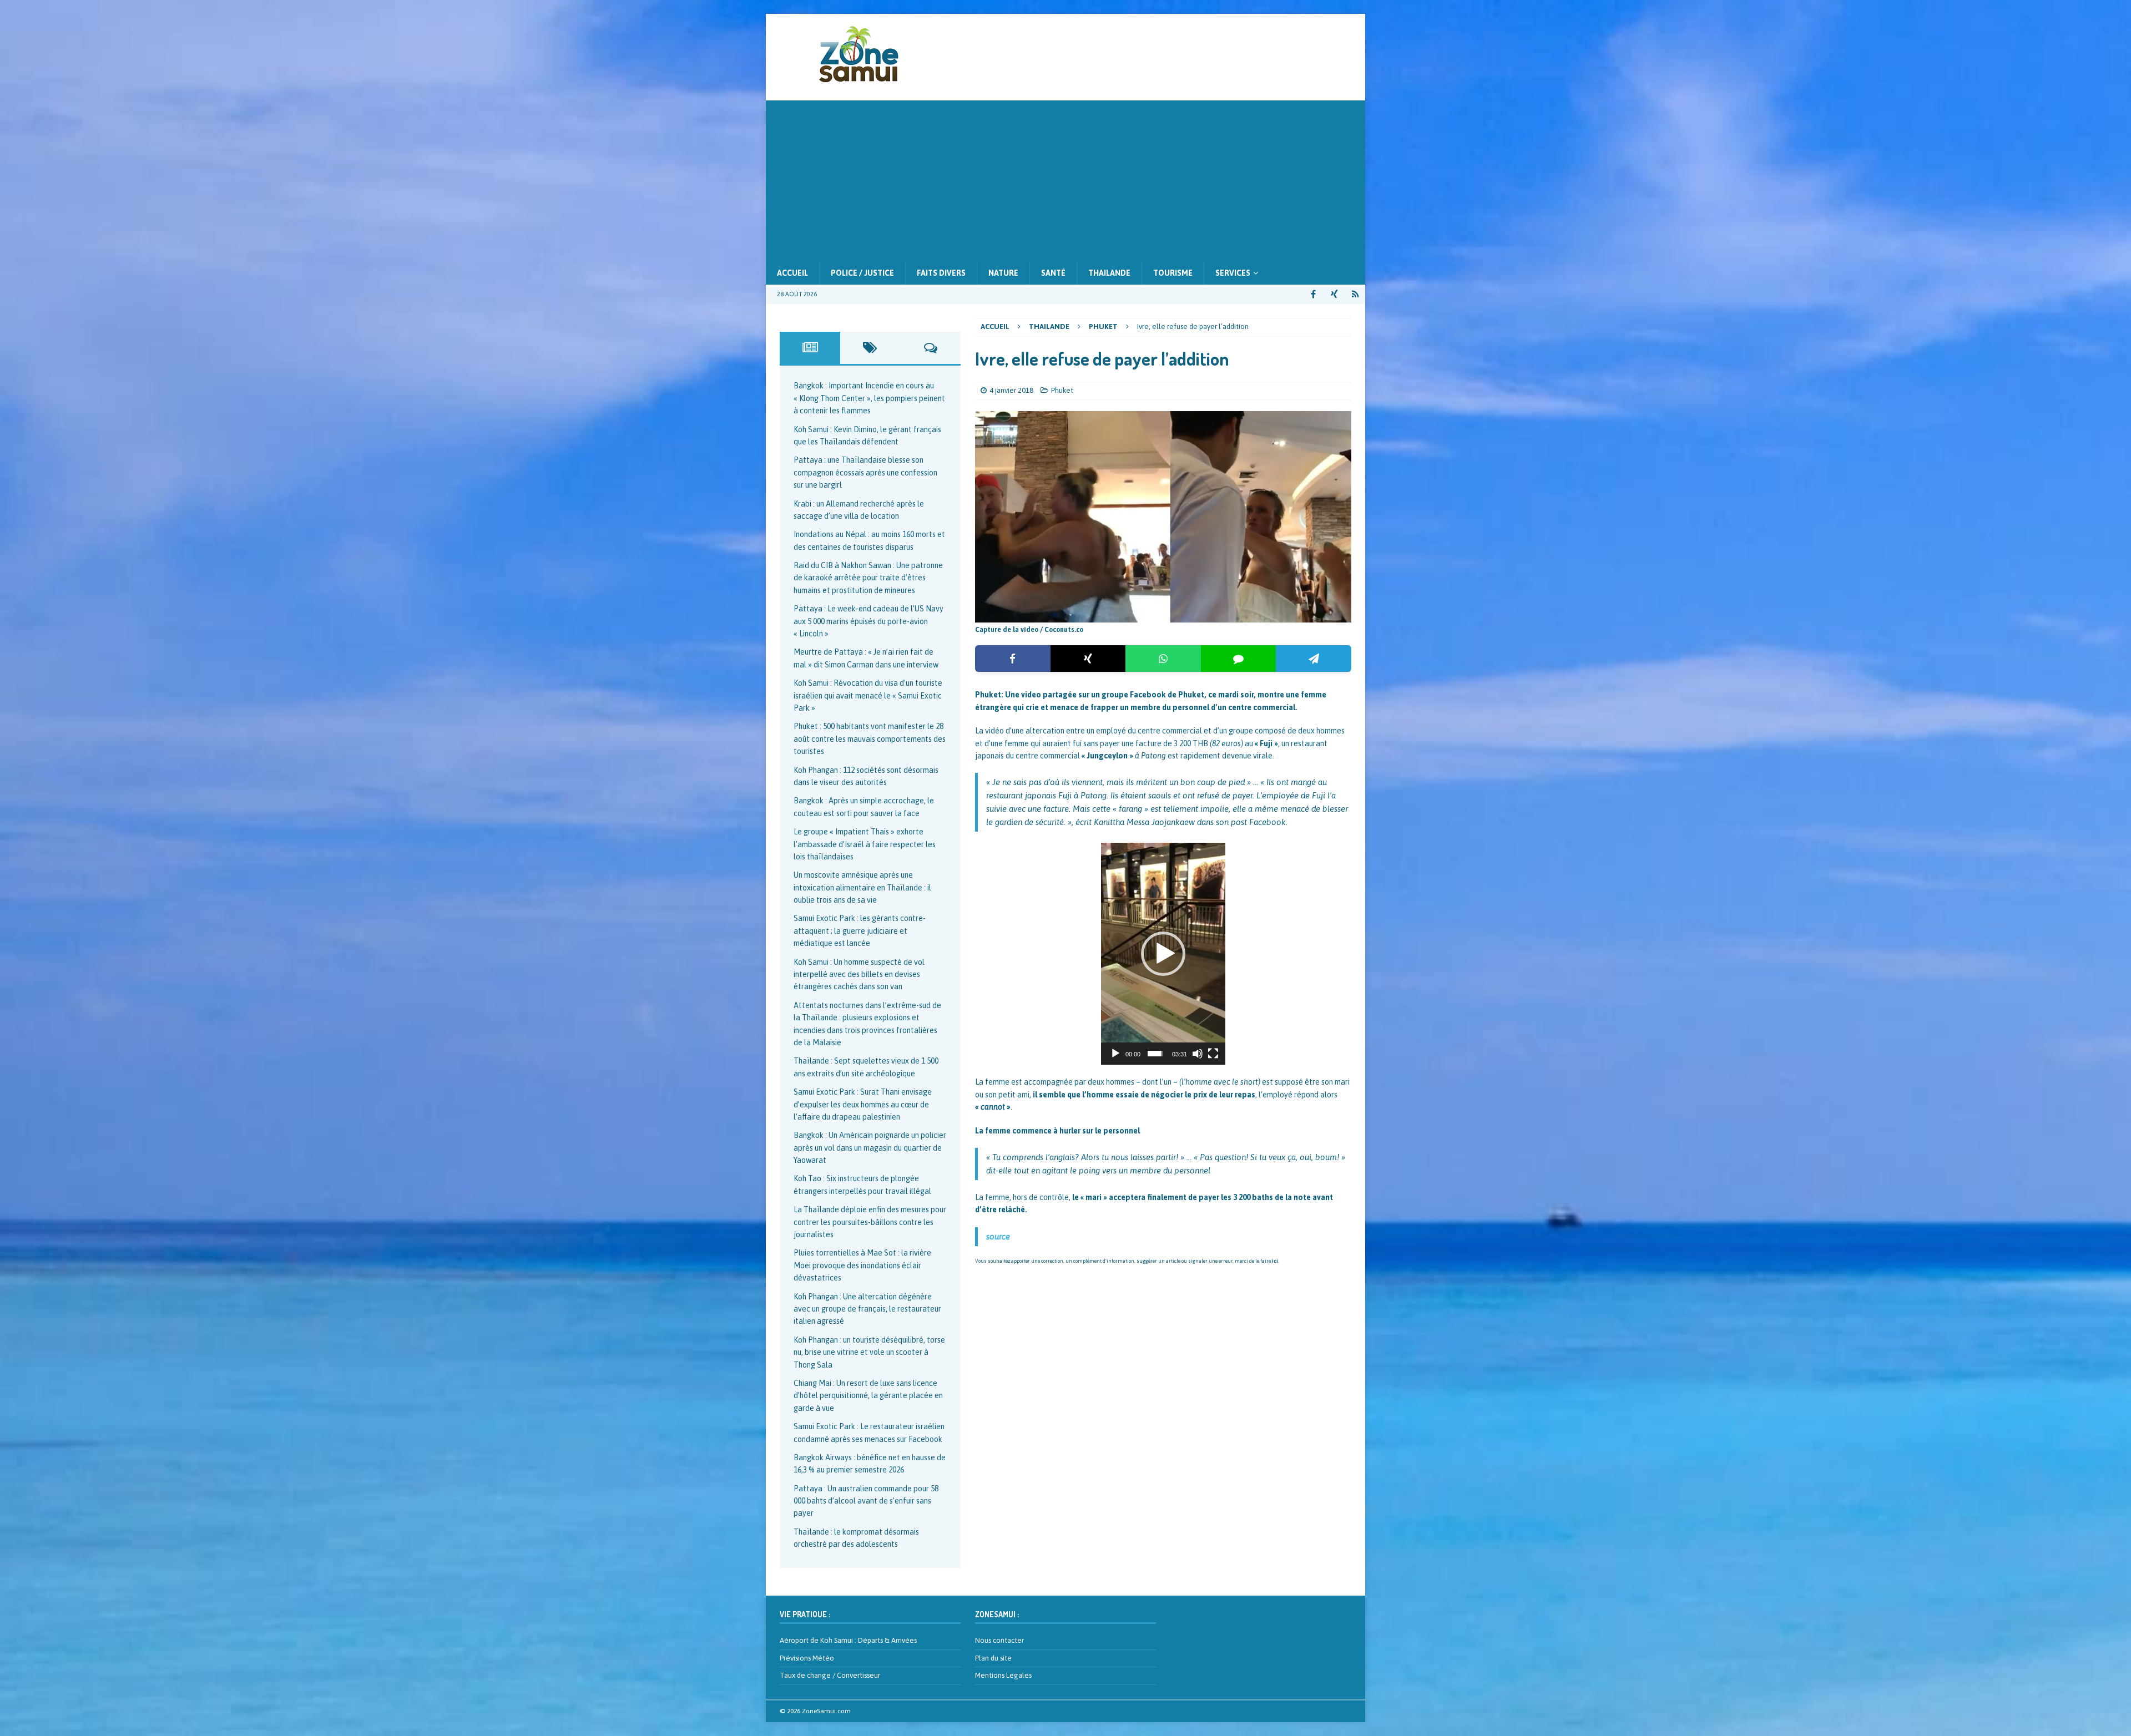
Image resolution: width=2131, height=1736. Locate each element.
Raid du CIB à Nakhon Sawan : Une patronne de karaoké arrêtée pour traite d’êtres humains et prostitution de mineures (868, 578)
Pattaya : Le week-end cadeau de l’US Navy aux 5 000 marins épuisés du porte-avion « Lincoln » (868, 621)
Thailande (1109, 273)
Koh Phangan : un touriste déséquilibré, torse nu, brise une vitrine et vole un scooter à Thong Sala (869, 1352)
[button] (1163, 954)
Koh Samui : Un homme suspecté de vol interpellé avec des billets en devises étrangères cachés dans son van (859, 975)
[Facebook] (1013, 659)
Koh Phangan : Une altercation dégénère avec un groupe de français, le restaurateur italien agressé (867, 1309)
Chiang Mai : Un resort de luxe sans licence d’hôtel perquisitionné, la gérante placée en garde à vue (868, 1396)
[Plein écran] (1213, 1054)
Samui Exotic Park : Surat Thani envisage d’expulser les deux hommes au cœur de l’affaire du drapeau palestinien (863, 1104)
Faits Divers (941, 273)
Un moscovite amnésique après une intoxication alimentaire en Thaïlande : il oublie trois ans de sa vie (862, 887)
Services (1233, 273)
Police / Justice (862, 273)
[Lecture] (1115, 1054)
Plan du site (993, 1658)
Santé (1053, 273)
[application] (1163, 954)
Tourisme (1173, 273)
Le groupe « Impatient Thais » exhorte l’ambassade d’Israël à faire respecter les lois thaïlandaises (865, 844)
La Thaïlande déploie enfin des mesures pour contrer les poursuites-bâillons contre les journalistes (870, 1222)
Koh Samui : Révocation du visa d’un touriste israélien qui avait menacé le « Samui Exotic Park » (868, 695)
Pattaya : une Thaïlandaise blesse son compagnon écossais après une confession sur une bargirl (865, 472)
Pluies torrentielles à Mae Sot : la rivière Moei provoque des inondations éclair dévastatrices (862, 1265)
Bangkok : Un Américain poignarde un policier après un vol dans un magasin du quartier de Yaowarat (870, 1148)
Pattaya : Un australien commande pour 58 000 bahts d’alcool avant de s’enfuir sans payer (866, 1501)
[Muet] (1198, 1054)
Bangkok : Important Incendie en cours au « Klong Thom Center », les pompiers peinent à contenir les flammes (869, 398)
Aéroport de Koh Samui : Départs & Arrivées (848, 1640)
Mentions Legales (1003, 1675)
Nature (1003, 273)
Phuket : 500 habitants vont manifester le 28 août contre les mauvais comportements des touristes (870, 739)
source (998, 1236)
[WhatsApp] (1163, 659)
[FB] (1313, 294)
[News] (1355, 294)
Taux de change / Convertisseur (830, 1675)
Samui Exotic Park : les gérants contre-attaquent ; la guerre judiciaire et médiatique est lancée (860, 931)
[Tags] (870, 348)
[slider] (1155, 1054)
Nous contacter (999, 1640)
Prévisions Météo (807, 1658)
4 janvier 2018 (1011, 390)
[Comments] (930, 348)
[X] (1088, 659)
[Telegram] (1314, 659)
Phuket (1062, 390)
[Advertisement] (1065, 178)
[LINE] (1239, 659)
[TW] (1334, 294)
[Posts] (810, 348)
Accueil (792, 273)
